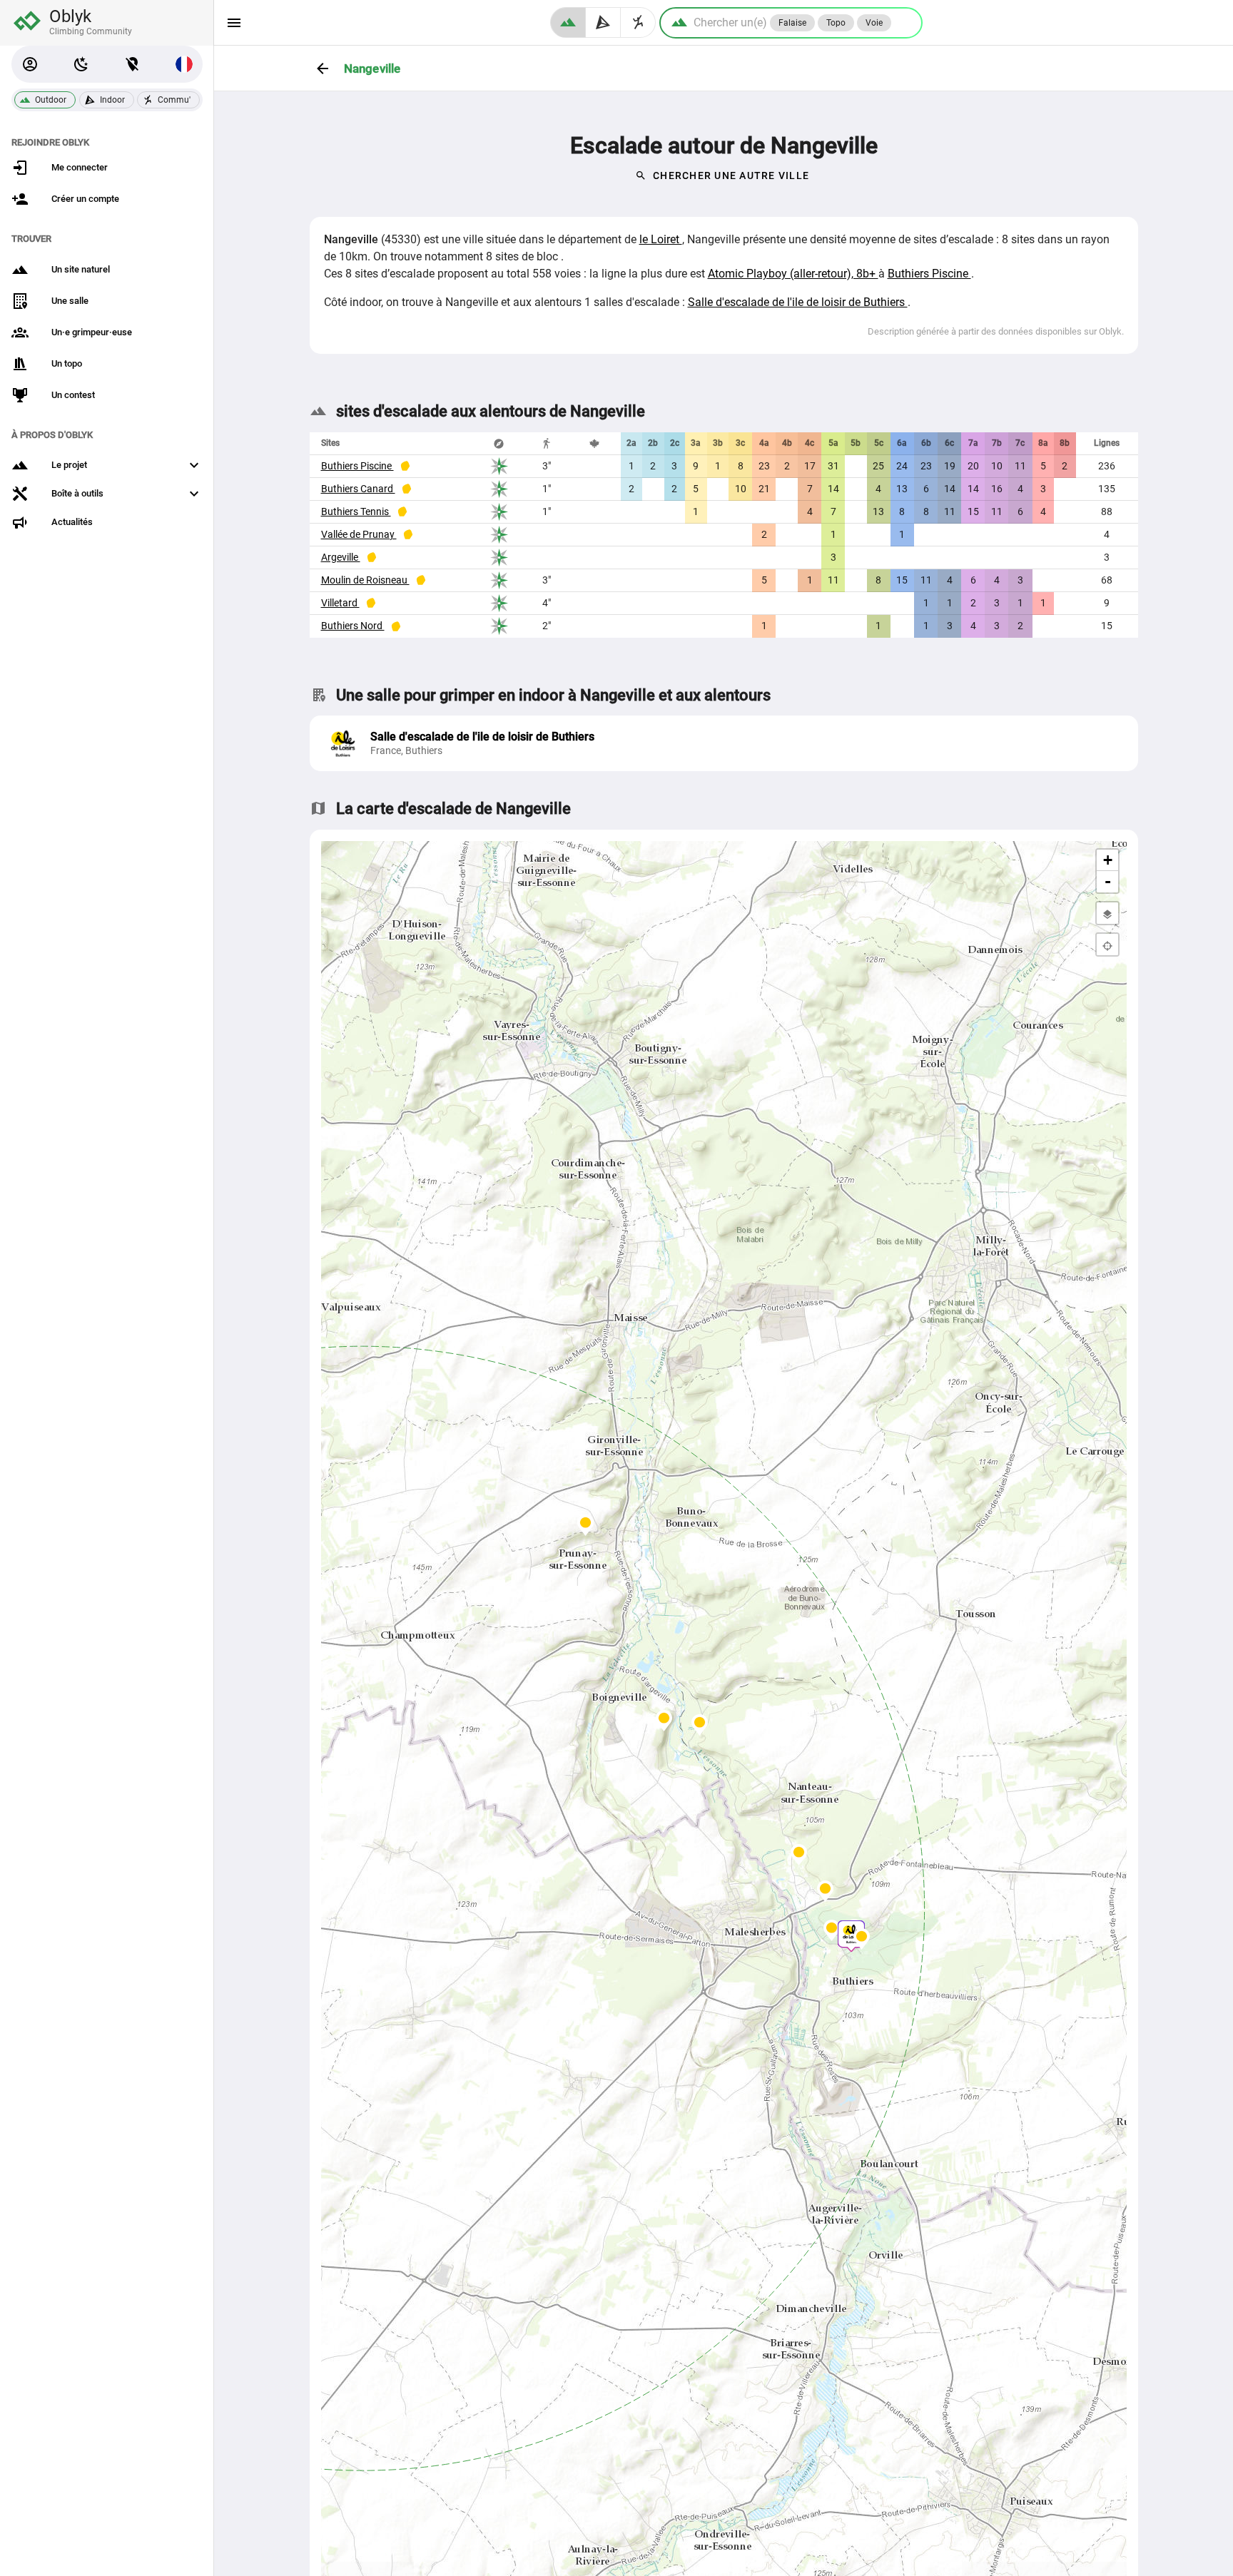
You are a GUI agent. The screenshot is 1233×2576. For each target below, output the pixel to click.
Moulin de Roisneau (365, 580)
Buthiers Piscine (929, 274)
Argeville (341, 557)
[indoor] (603, 22)
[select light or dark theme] (81, 64)
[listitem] (724, 743)
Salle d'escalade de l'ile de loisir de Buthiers (798, 302)
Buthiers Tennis (356, 511)
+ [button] (1108, 860)
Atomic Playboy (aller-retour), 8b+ (793, 274)
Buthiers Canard (358, 489)
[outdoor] (568, 22)
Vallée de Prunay (359, 534)
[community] (638, 22)
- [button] (1108, 881)
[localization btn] (133, 64)
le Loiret (661, 239)
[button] (30, 64)
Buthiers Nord (353, 626)
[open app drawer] (234, 23)
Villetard (340, 603)
